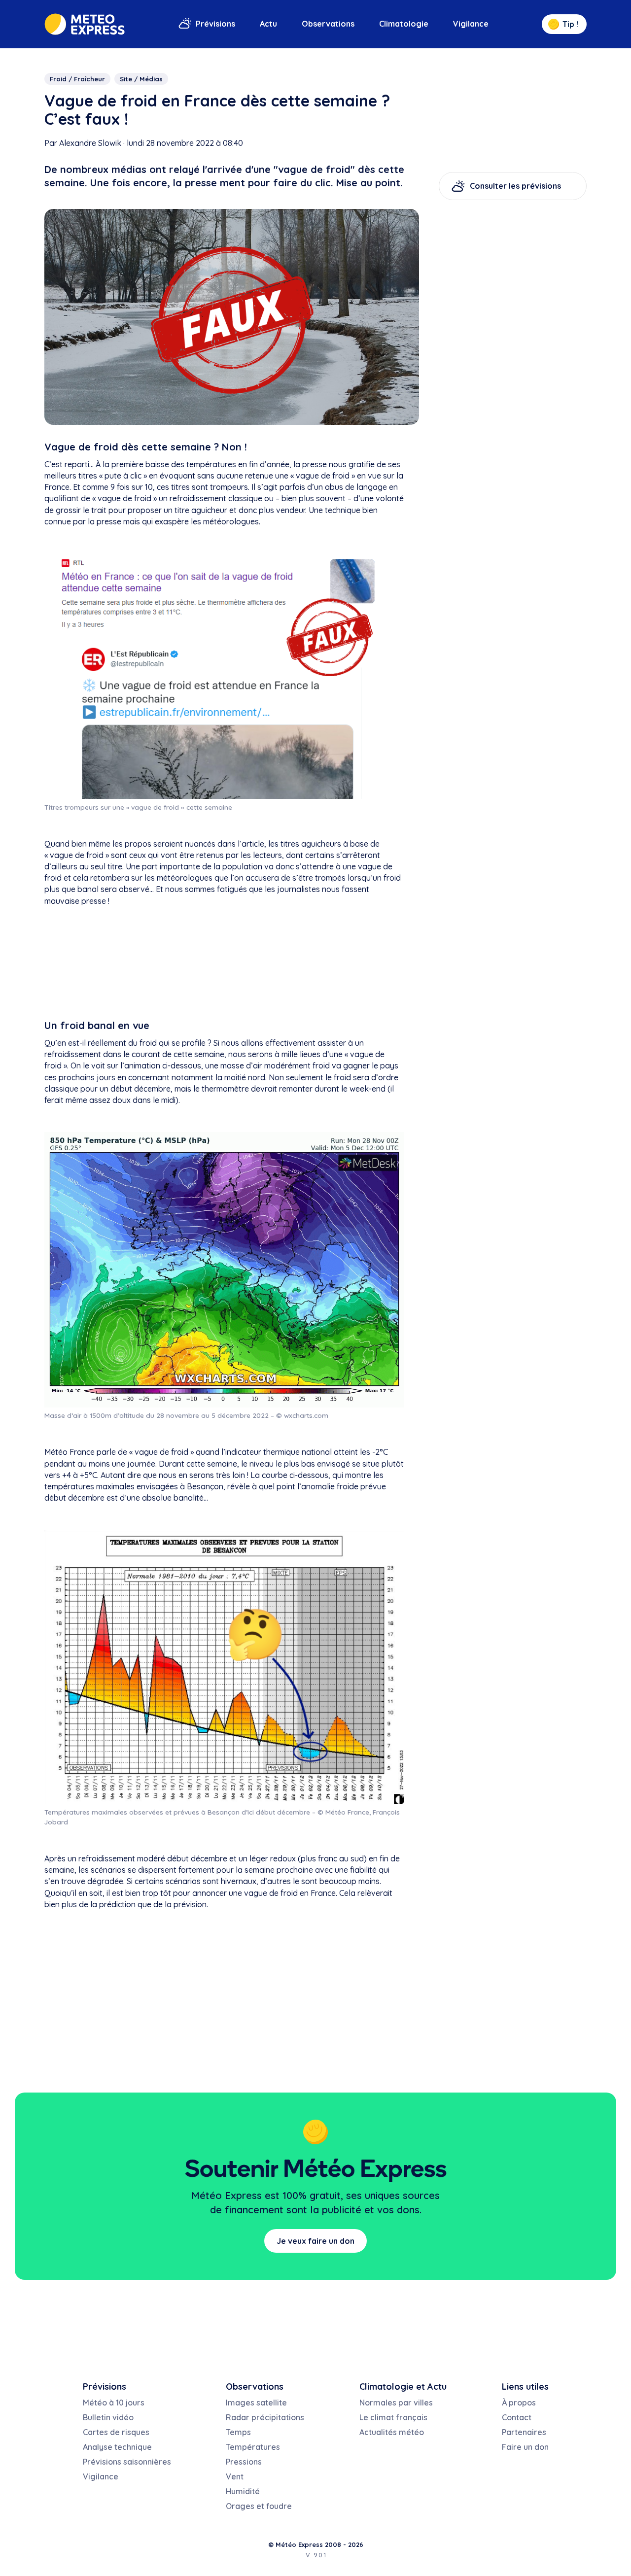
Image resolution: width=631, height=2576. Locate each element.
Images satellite (256, 2403)
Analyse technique (117, 2447)
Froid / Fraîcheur (77, 79)
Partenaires (524, 2432)
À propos (519, 2403)
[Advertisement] (224, 965)
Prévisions (215, 24)
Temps (238, 2432)
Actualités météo (392, 2432)
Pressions (244, 2462)
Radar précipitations (265, 2417)
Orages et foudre (259, 2506)
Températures (253, 2447)
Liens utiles (525, 2387)
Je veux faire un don (315, 2241)
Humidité (243, 2491)
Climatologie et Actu (403, 2387)
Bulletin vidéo (108, 2417)
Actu (268, 24)
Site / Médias (141, 79)
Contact (517, 2417)
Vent (235, 2476)
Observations (328, 24)
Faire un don (525, 2447)
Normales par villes (396, 2403)
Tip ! (570, 24)
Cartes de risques (116, 2432)
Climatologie (404, 24)
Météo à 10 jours (114, 2403)
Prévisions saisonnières (127, 2462)
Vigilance (471, 24)
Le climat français (393, 2417)
